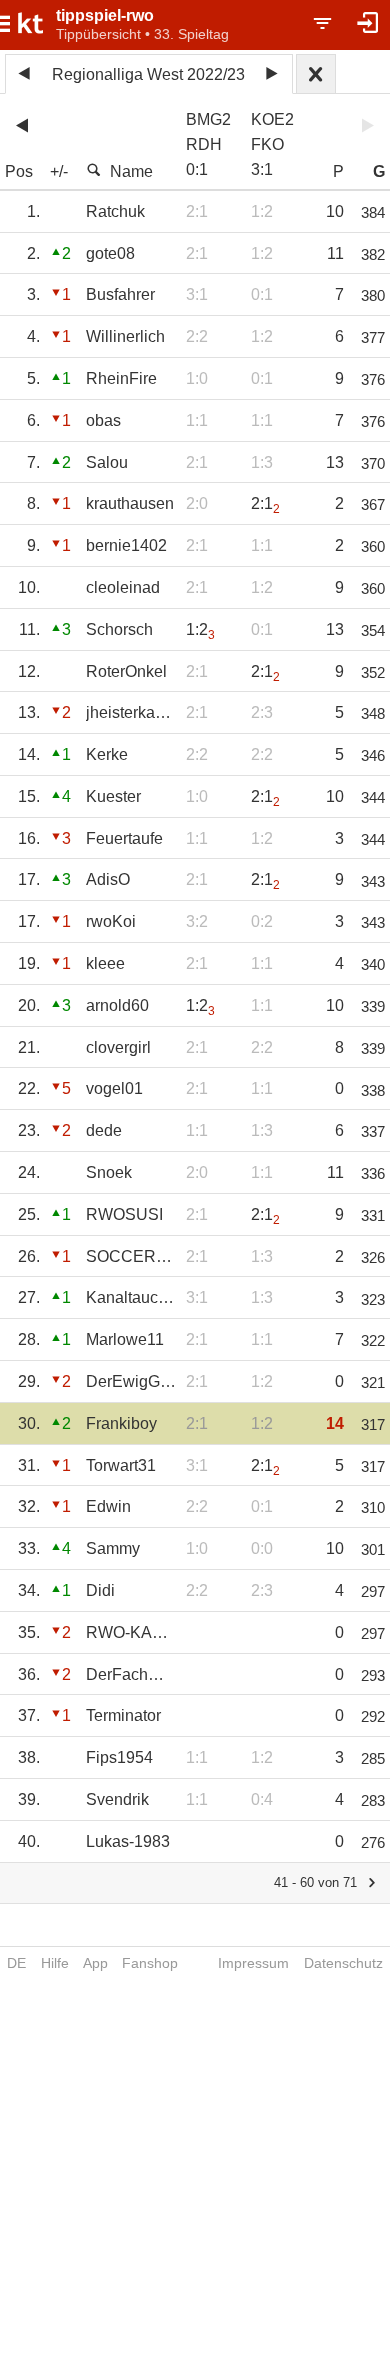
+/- (59, 171)
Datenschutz (343, 1963)
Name (131, 171)
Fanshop (150, 1963)
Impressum (253, 1963)
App (95, 1963)
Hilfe (55, 1963)
